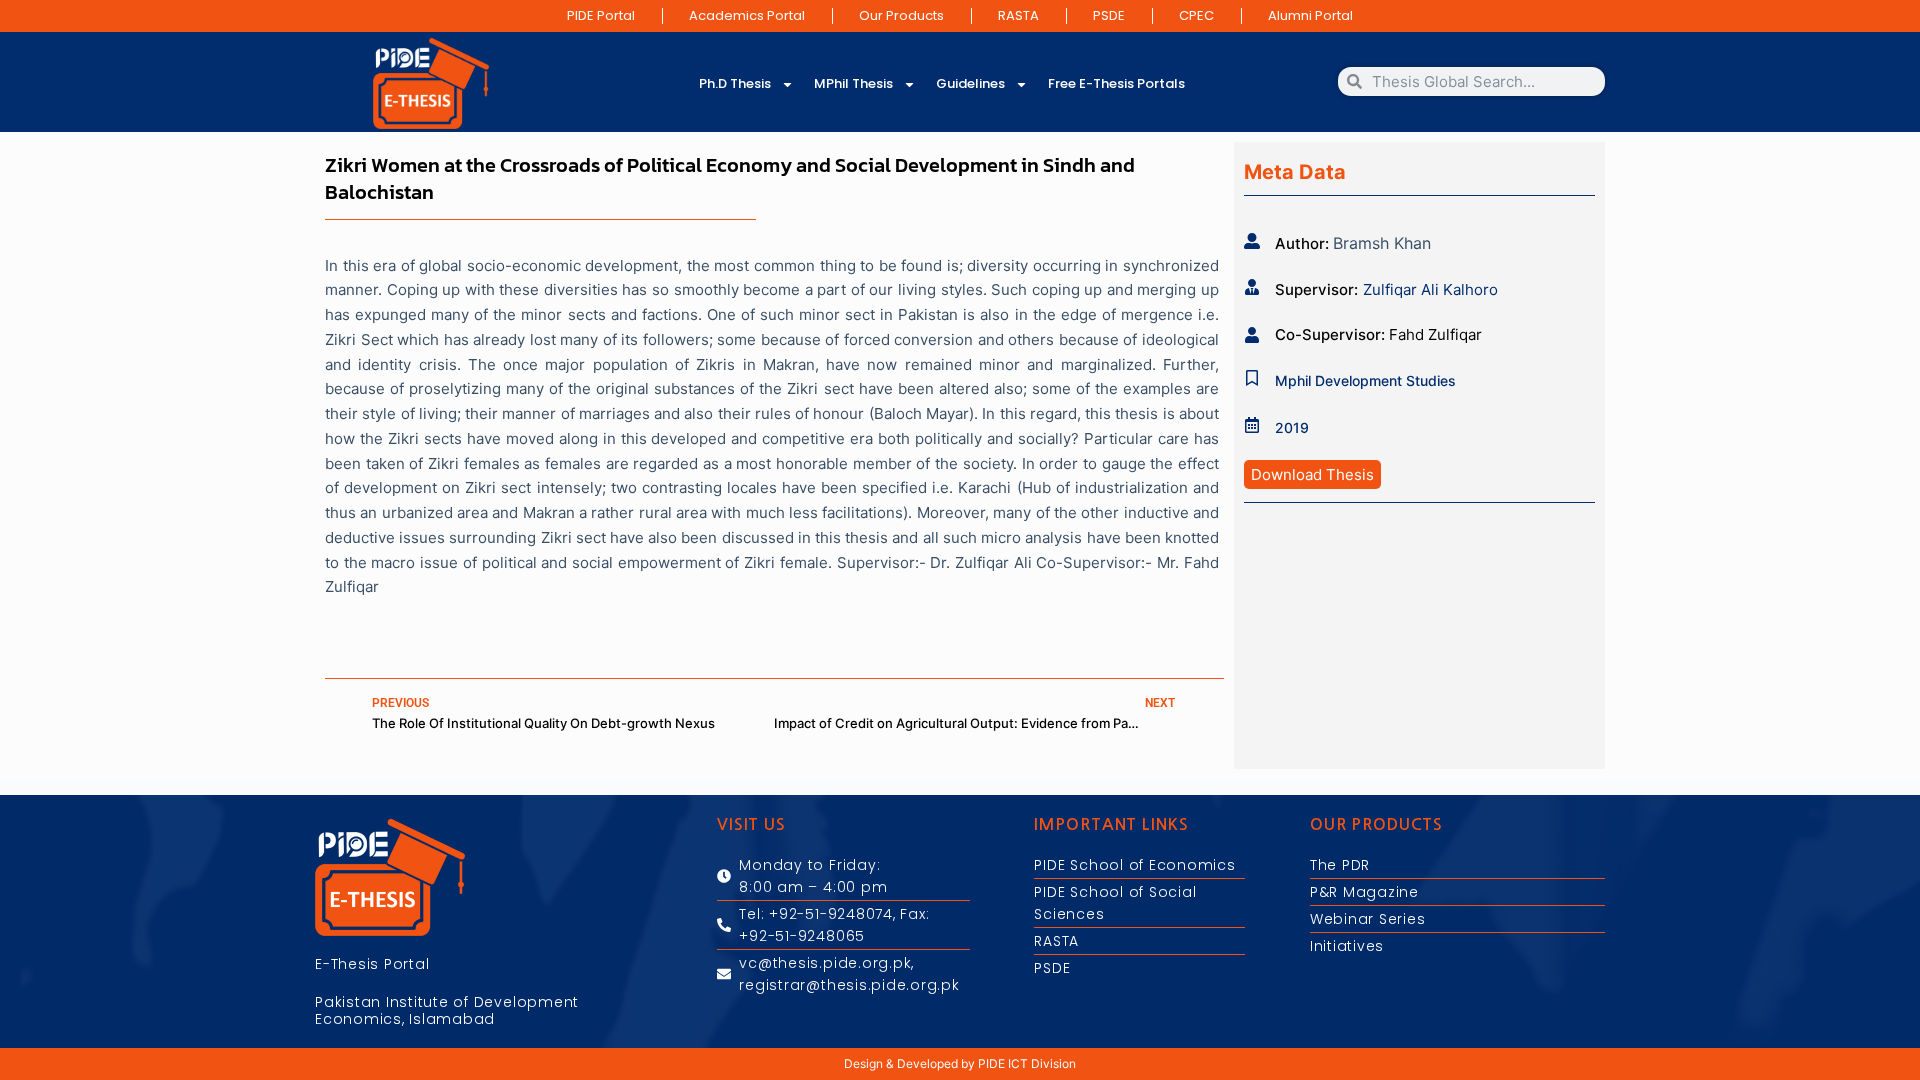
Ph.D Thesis (735, 83)
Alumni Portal (1310, 15)
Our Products (901, 15)
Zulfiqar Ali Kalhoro (1430, 289)
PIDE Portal (601, 15)
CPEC (1196, 15)
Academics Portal (747, 15)
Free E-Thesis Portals (1116, 83)
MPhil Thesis (853, 83)
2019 (1292, 427)
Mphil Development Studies (1365, 380)
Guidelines (970, 83)
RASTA (1018, 15)
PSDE (1109, 15)
